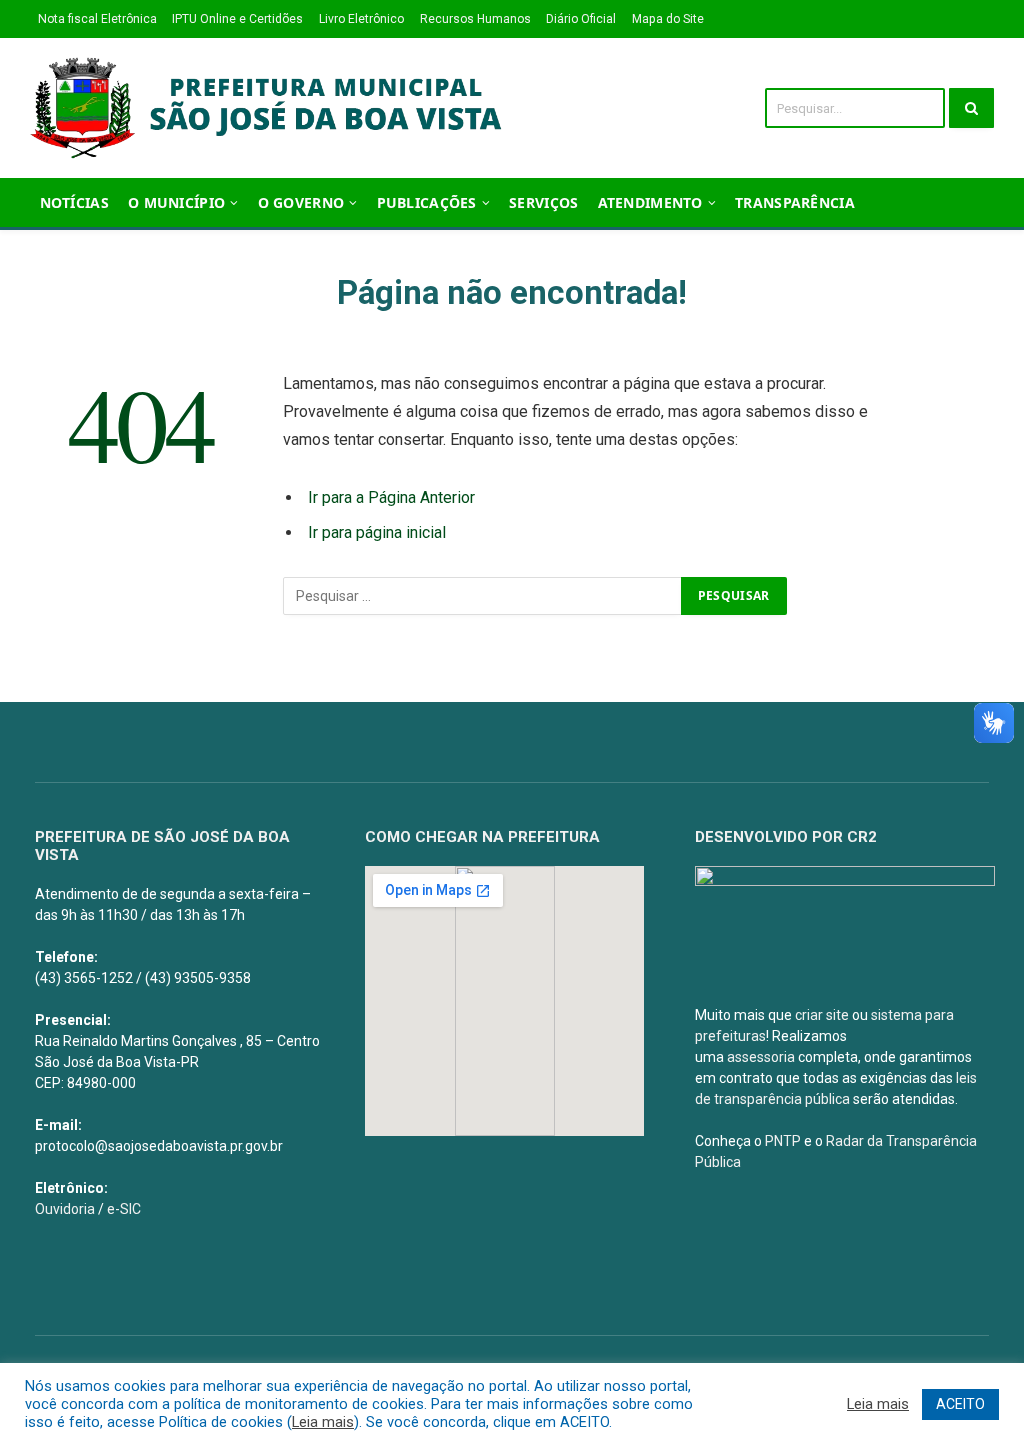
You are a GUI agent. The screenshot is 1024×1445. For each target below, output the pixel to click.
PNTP (783, 1141)
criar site (822, 1015)
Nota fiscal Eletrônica (97, 19)
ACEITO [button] (960, 1404)
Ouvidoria (65, 1209)
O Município (176, 202)
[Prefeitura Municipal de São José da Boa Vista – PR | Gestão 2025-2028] (272, 108)
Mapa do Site (668, 19)
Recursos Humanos (475, 19)
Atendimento (650, 202)
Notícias (74, 202)
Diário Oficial (581, 19)
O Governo (301, 202)
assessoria (761, 1057)
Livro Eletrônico (361, 19)
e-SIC (124, 1209)
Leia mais (323, 1422)
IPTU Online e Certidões (237, 19)
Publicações (427, 202)
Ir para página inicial (377, 532)
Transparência (795, 202)
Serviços (543, 202)
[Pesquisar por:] (483, 596)
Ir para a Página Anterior (391, 497)
